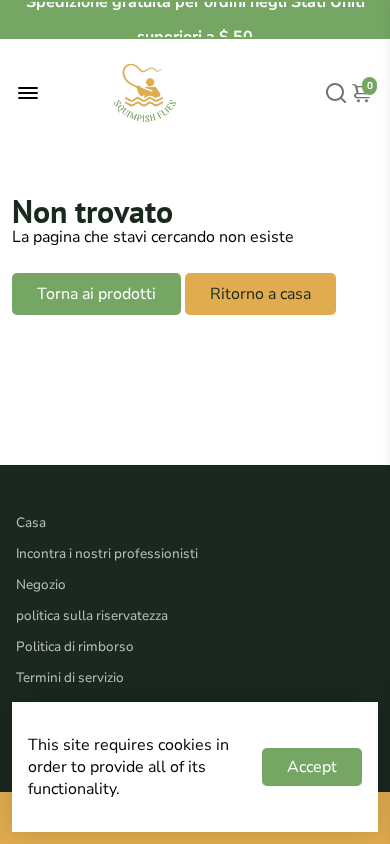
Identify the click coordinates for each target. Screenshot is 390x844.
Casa (31, 522)
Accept (312, 767)
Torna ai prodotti (96, 294)
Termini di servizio (70, 677)
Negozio (41, 584)
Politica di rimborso (75, 646)
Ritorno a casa (260, 294)
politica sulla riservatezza (92, 615)
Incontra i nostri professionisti (107, 553)
